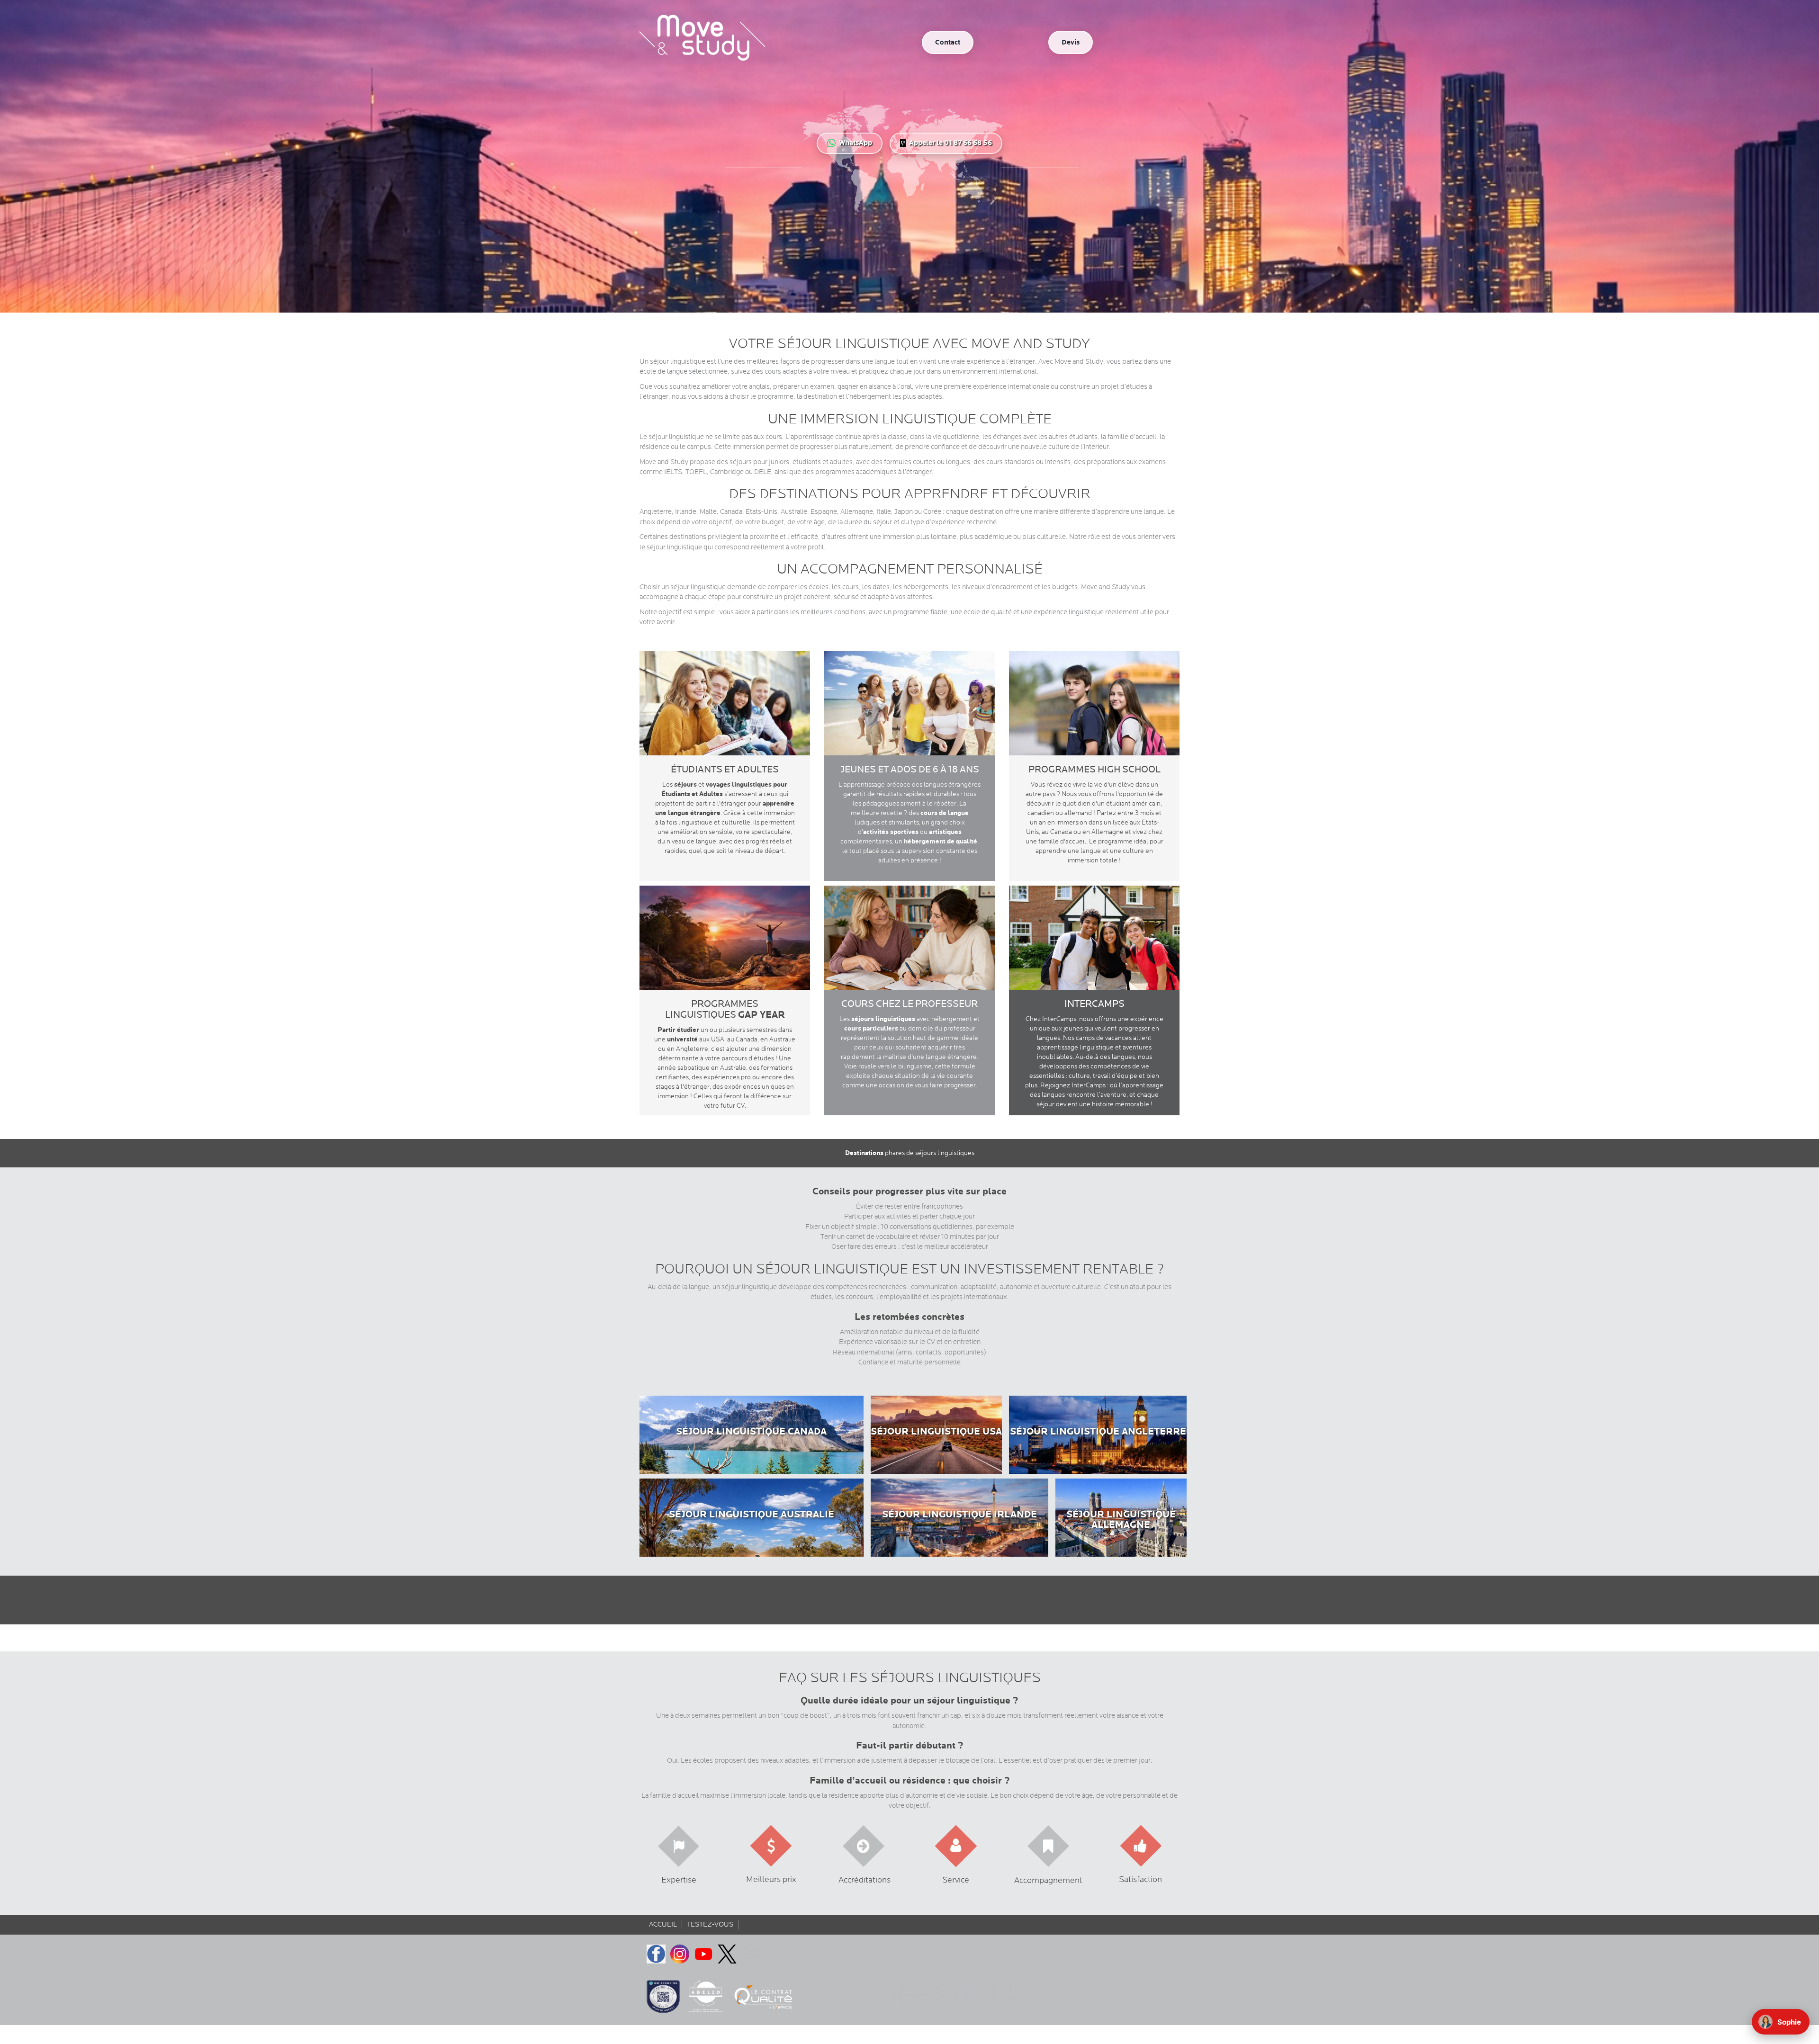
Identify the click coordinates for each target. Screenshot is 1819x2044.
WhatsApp (855, 143)
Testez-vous (710, 1924)
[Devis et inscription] (1071, 41)
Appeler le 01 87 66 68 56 (950, 143)
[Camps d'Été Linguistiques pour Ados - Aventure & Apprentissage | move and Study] (909, 818)
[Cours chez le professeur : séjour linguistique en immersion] (909, 1053)
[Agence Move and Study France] (947, 41)
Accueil (663, 1924)
